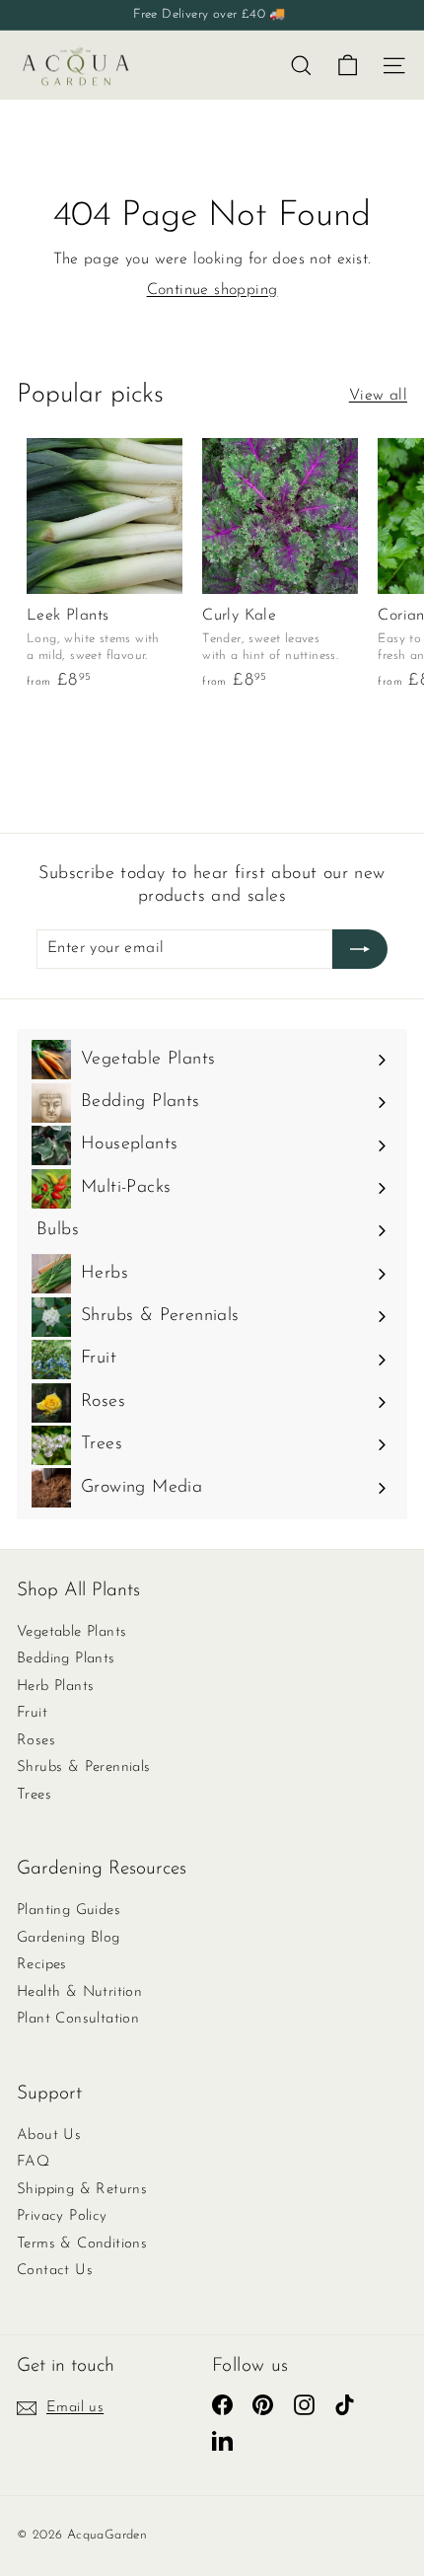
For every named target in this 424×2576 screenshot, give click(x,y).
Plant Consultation (78, 2019)
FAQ (33, 2162)
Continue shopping (212, 290)
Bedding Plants (66, 1659)
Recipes (42, 1965)
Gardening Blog (69, 1938)
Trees (34, 1795)
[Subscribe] (360, 949)
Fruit (32, 1713)
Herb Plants (55, 1687)
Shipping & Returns (82, 2190)
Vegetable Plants (71, 1632)
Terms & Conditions (82, 2244)
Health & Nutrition (79, 1992)
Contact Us (55, 2271)
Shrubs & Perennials (84, 1767)
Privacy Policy (62, 2216)
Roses (36, 1741)
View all (378, 396)
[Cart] (348, 66)
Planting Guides (69, 1911)
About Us (49, 2135)
